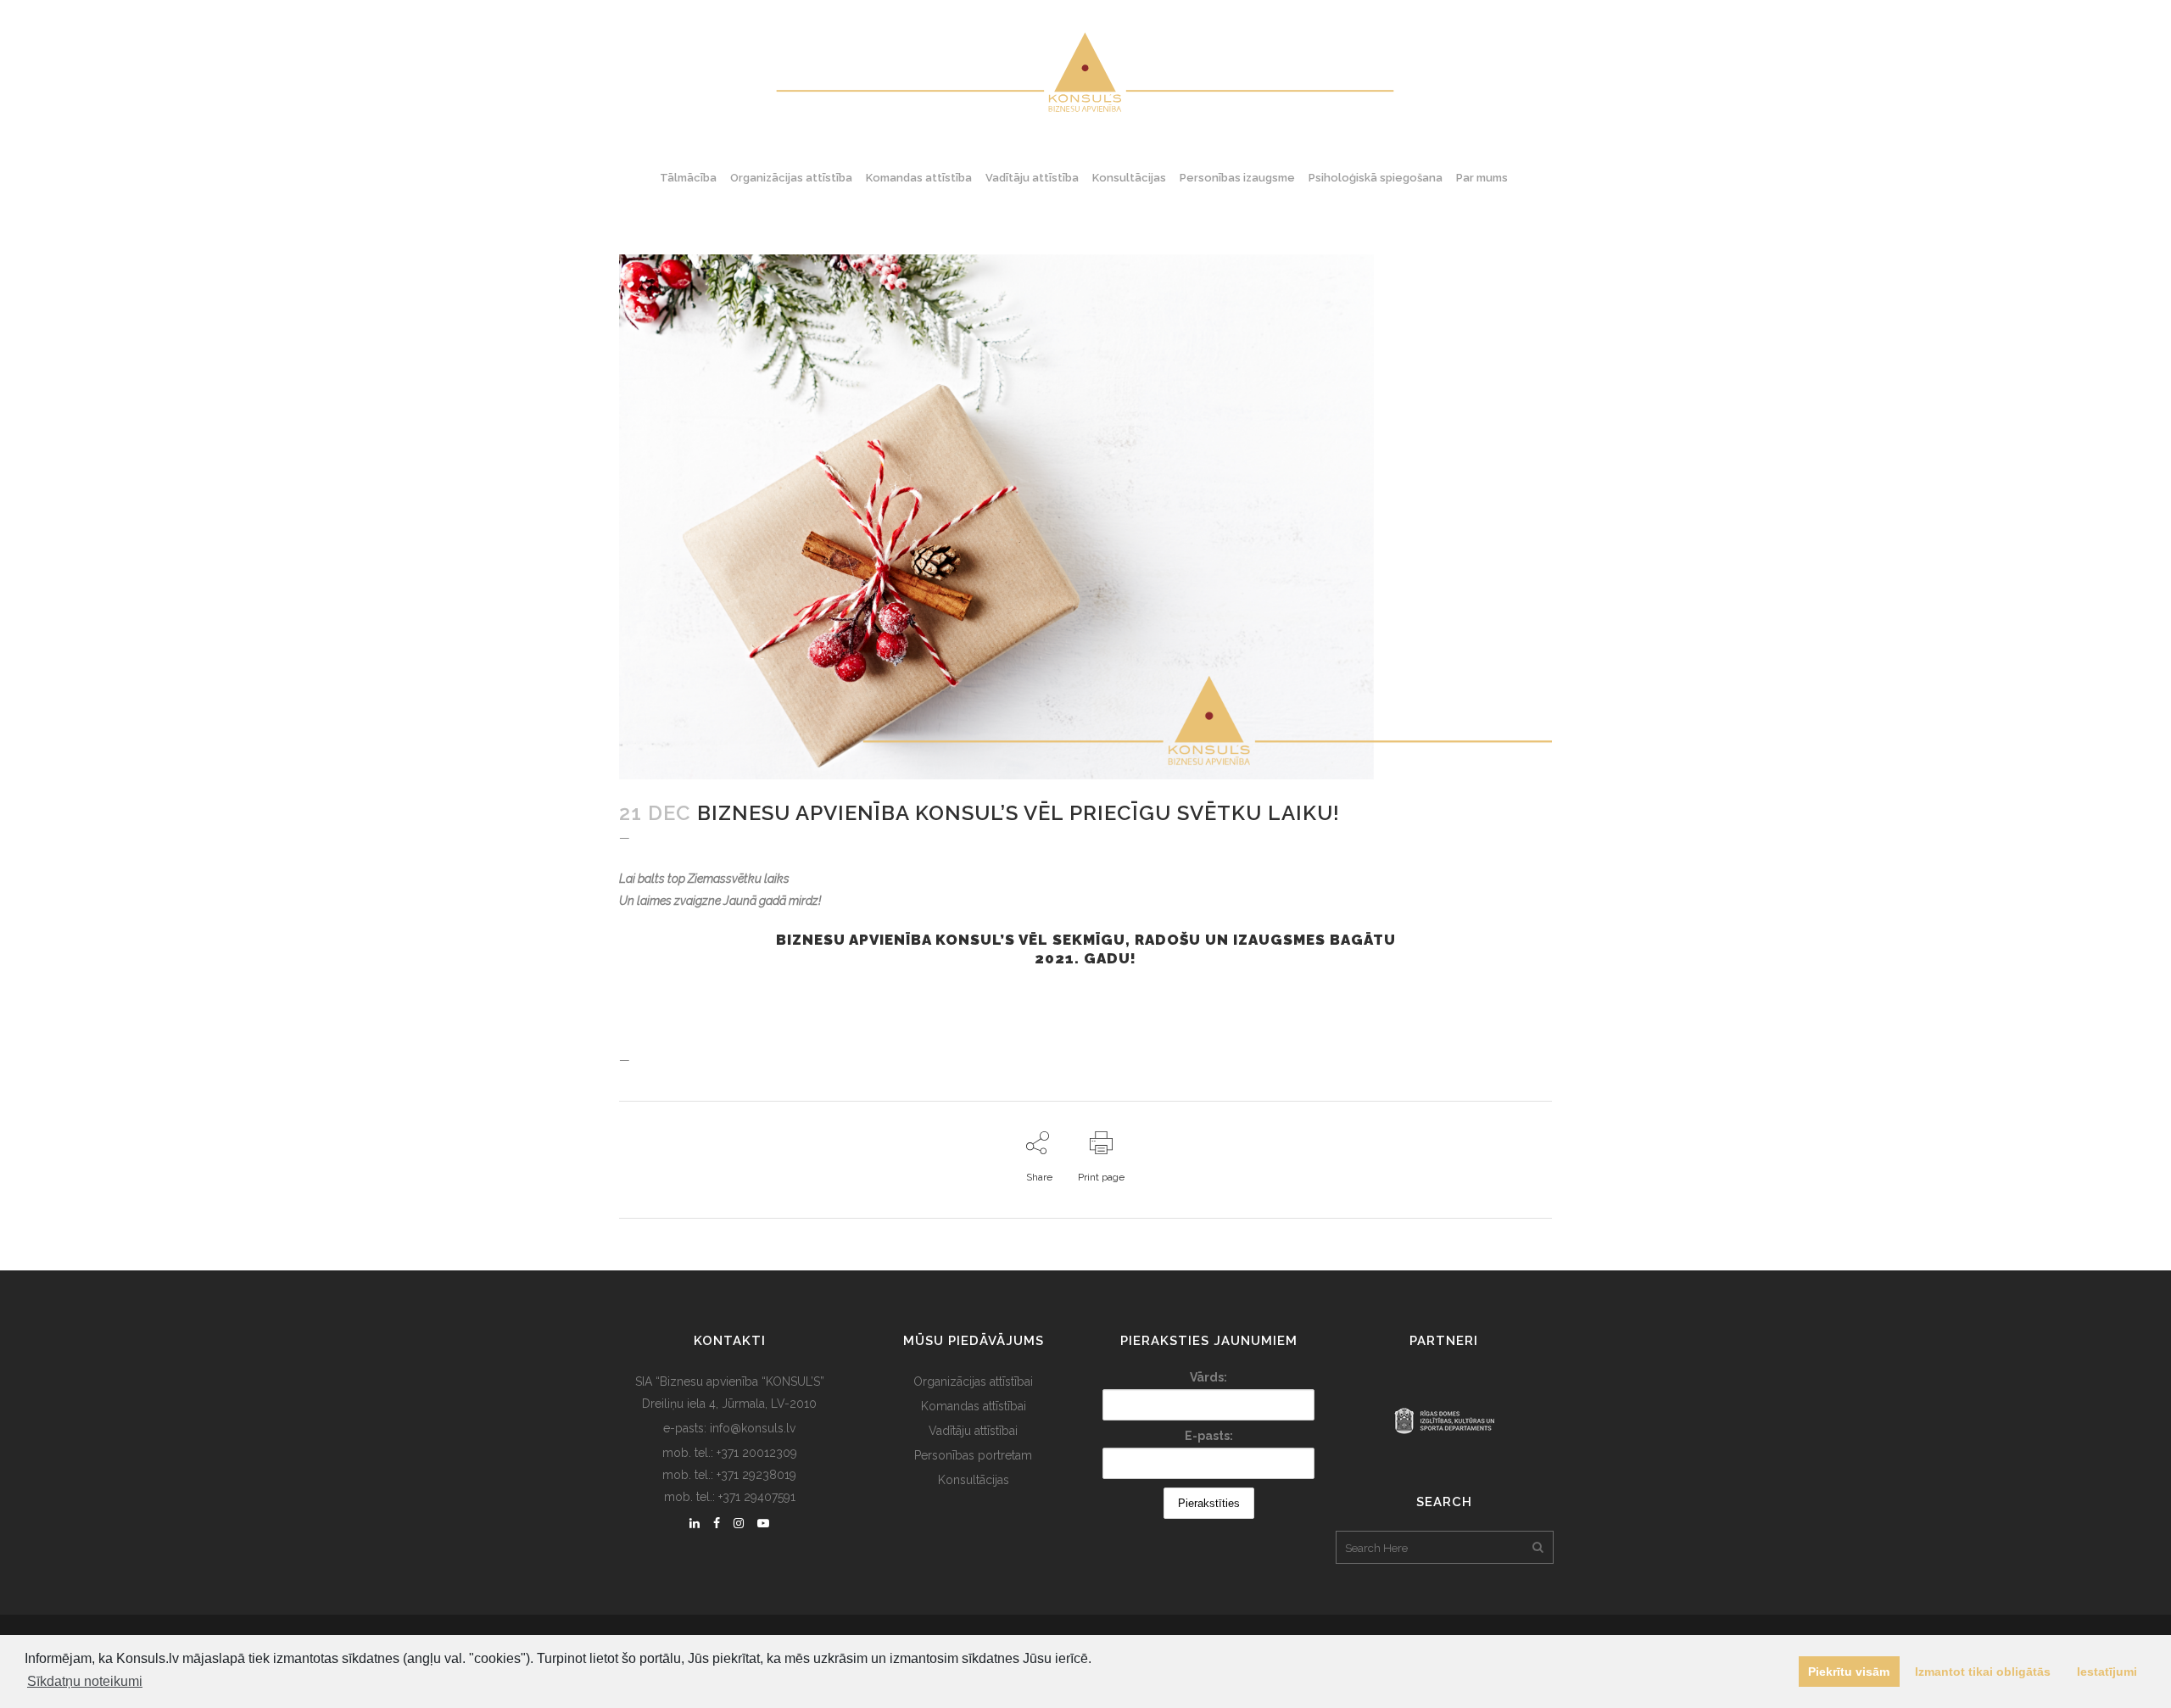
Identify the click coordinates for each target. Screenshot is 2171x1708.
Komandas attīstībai (974, 1406)
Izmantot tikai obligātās (1983, 1672)
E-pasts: (1209, 1436)
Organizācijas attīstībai (973, 1381)
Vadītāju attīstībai (973, 1431)
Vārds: (1208, 1377)
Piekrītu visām (1849, 1672)
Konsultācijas (974, 1480)
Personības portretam (973, 1455)
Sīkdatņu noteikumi (85, 1681)
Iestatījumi (2107, 1672)
